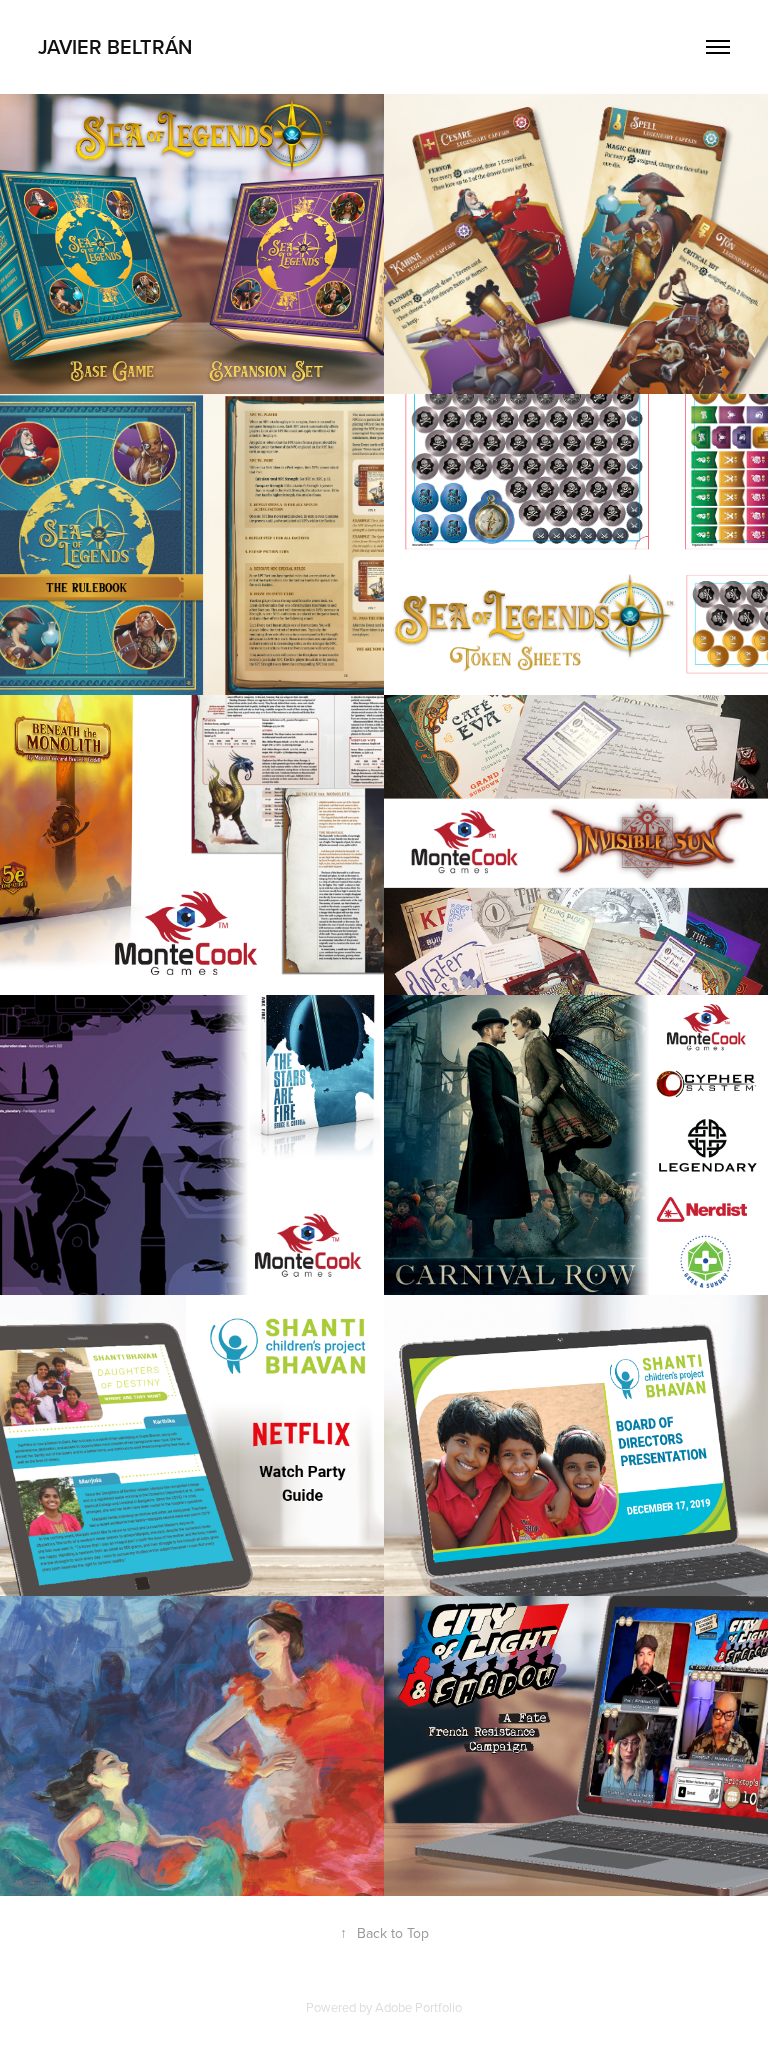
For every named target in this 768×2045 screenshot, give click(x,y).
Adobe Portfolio (418, 2007)
